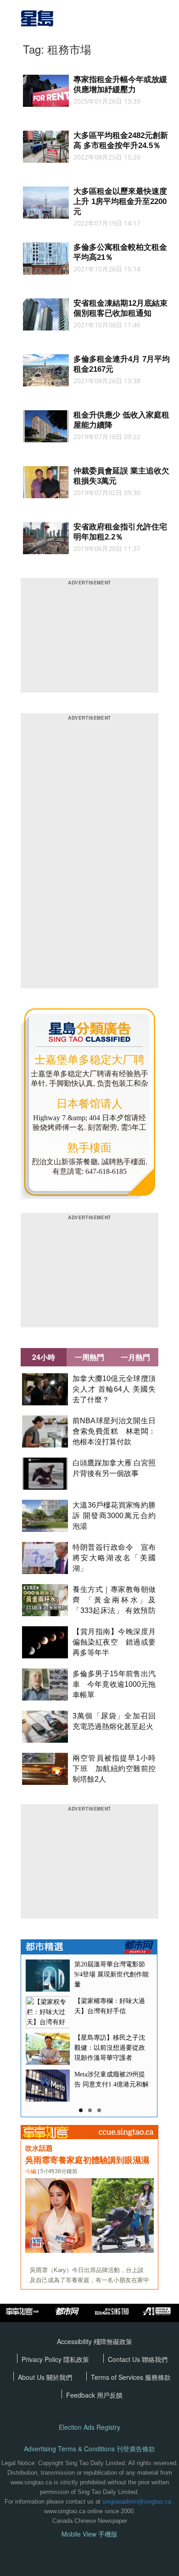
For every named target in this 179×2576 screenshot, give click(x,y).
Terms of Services (118, 2377)
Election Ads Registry (89, 2427)
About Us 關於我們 (45, 2377)
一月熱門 (135, 1357)
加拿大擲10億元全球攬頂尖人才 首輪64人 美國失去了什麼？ (114, 1389)
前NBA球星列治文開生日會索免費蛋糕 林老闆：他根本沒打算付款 (114, 1431)
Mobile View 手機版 (89, 2534)
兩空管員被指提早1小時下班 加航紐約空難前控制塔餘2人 (114, 1769)
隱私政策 (76, 2359)
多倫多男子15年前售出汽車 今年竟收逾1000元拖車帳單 (114, 1684)
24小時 (44, 1357)
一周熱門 (89, 1357)
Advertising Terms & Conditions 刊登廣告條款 (89, 2449)
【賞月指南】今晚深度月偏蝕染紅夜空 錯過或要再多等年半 (114, 1642)
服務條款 (158, 2377)
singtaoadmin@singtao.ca (137, 2502)
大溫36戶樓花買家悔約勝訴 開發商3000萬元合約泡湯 (114, 1516)
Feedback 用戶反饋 (94, 2395)
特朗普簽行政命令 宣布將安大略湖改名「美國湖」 (114, 1558)
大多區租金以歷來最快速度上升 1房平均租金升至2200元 (120, 201)
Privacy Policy (42, 2359)
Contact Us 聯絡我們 (138, 2359)
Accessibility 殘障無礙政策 (95, 2341)
